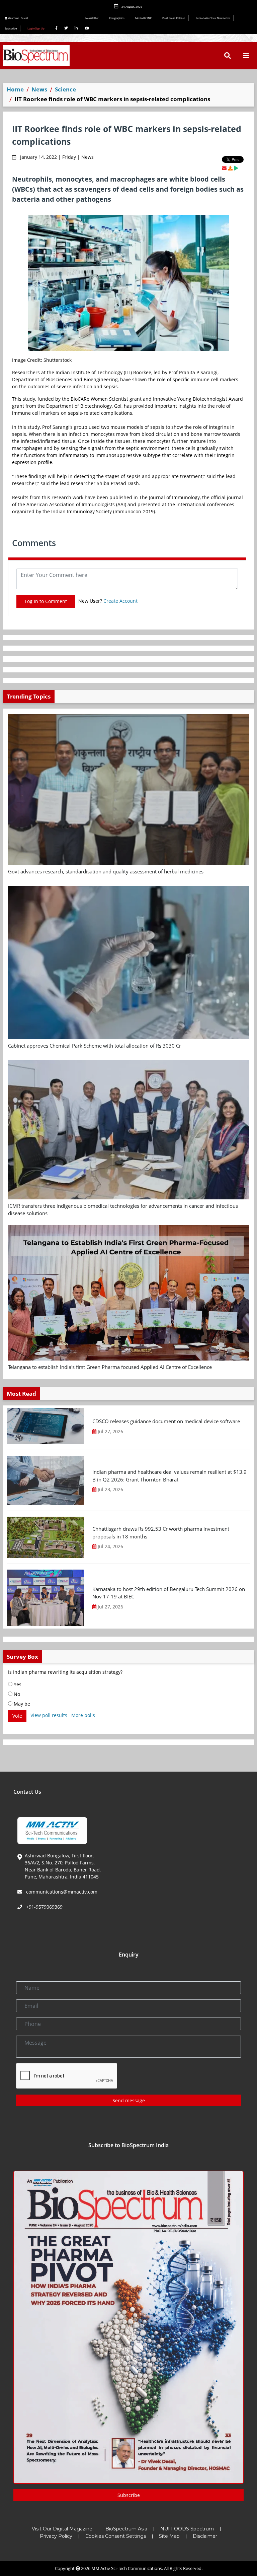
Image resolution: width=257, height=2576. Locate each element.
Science (65, 89)
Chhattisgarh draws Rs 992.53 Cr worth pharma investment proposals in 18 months (161, 1533)
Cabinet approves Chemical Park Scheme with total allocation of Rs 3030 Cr (95, 1046)
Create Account (120, 601)
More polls (83, 1715)
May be (21, 1704)
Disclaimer (205, 2536)
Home (15, 89)
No (16, 1694)
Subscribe (11, 28)
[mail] (224, 168)
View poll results (49, 1715)
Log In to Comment (46, 601)
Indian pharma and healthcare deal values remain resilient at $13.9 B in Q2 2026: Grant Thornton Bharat (169, 1476)
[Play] (236, 168)
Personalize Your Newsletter (213, 18)
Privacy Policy (56, 2536)
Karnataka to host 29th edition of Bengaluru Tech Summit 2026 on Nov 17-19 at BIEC (169, 1593)
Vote (17, 1716)
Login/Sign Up (36, 28)
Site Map (169, 2536)
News (39, 89)
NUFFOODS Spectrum (187, 2529)
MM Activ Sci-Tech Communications (127, 2568)
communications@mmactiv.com (61, 1892)
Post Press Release (174, 18)
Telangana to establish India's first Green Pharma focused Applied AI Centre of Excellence (110, 1367)
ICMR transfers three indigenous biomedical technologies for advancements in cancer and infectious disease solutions (123, 1210)
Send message (129, 2100)
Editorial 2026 (59, 18)
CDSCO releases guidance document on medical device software (166, 1421)
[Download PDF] (230, 168)
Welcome (18, 18)
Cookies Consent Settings (116, 2536)
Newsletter (92, 18)
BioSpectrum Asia (126, 2529)
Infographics (117, 18)
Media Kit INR (143, 18)
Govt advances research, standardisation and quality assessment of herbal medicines (106, 871)
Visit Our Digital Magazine (62, 2529)
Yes (17, 1684)
